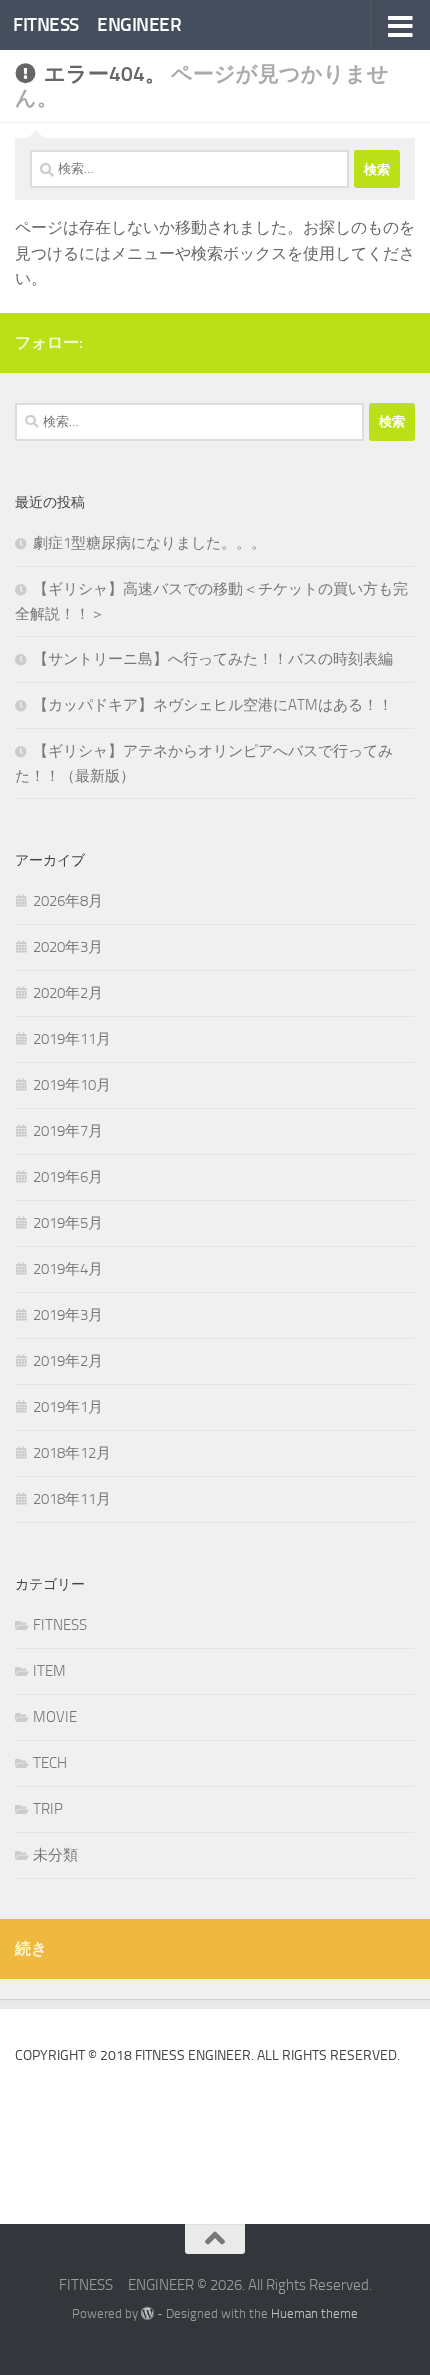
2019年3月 (68, 1315)
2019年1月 (68, 1407)
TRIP (48, 1809)
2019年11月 (72, 1039)
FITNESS (60, 1625)
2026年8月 (68, 901)
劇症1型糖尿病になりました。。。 (149, 543)
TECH (50, 1763)
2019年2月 (68, 1361)
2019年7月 (68, 1131)
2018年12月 (72, 1453)
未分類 (55, 1855)
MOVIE (55, 1717)
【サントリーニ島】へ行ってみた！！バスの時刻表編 (213, 659)
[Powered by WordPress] (147, 2313)
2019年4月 (68, 1269)
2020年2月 (68, 993)
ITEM (49, 1671)
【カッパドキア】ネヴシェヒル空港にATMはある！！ (213, 705)
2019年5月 (68, 1223)
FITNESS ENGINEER (97, 24)
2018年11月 (72, 1499)
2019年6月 (68, 1177)
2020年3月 (68, 947)
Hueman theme (314, 2313)
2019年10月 (72, 1085)
